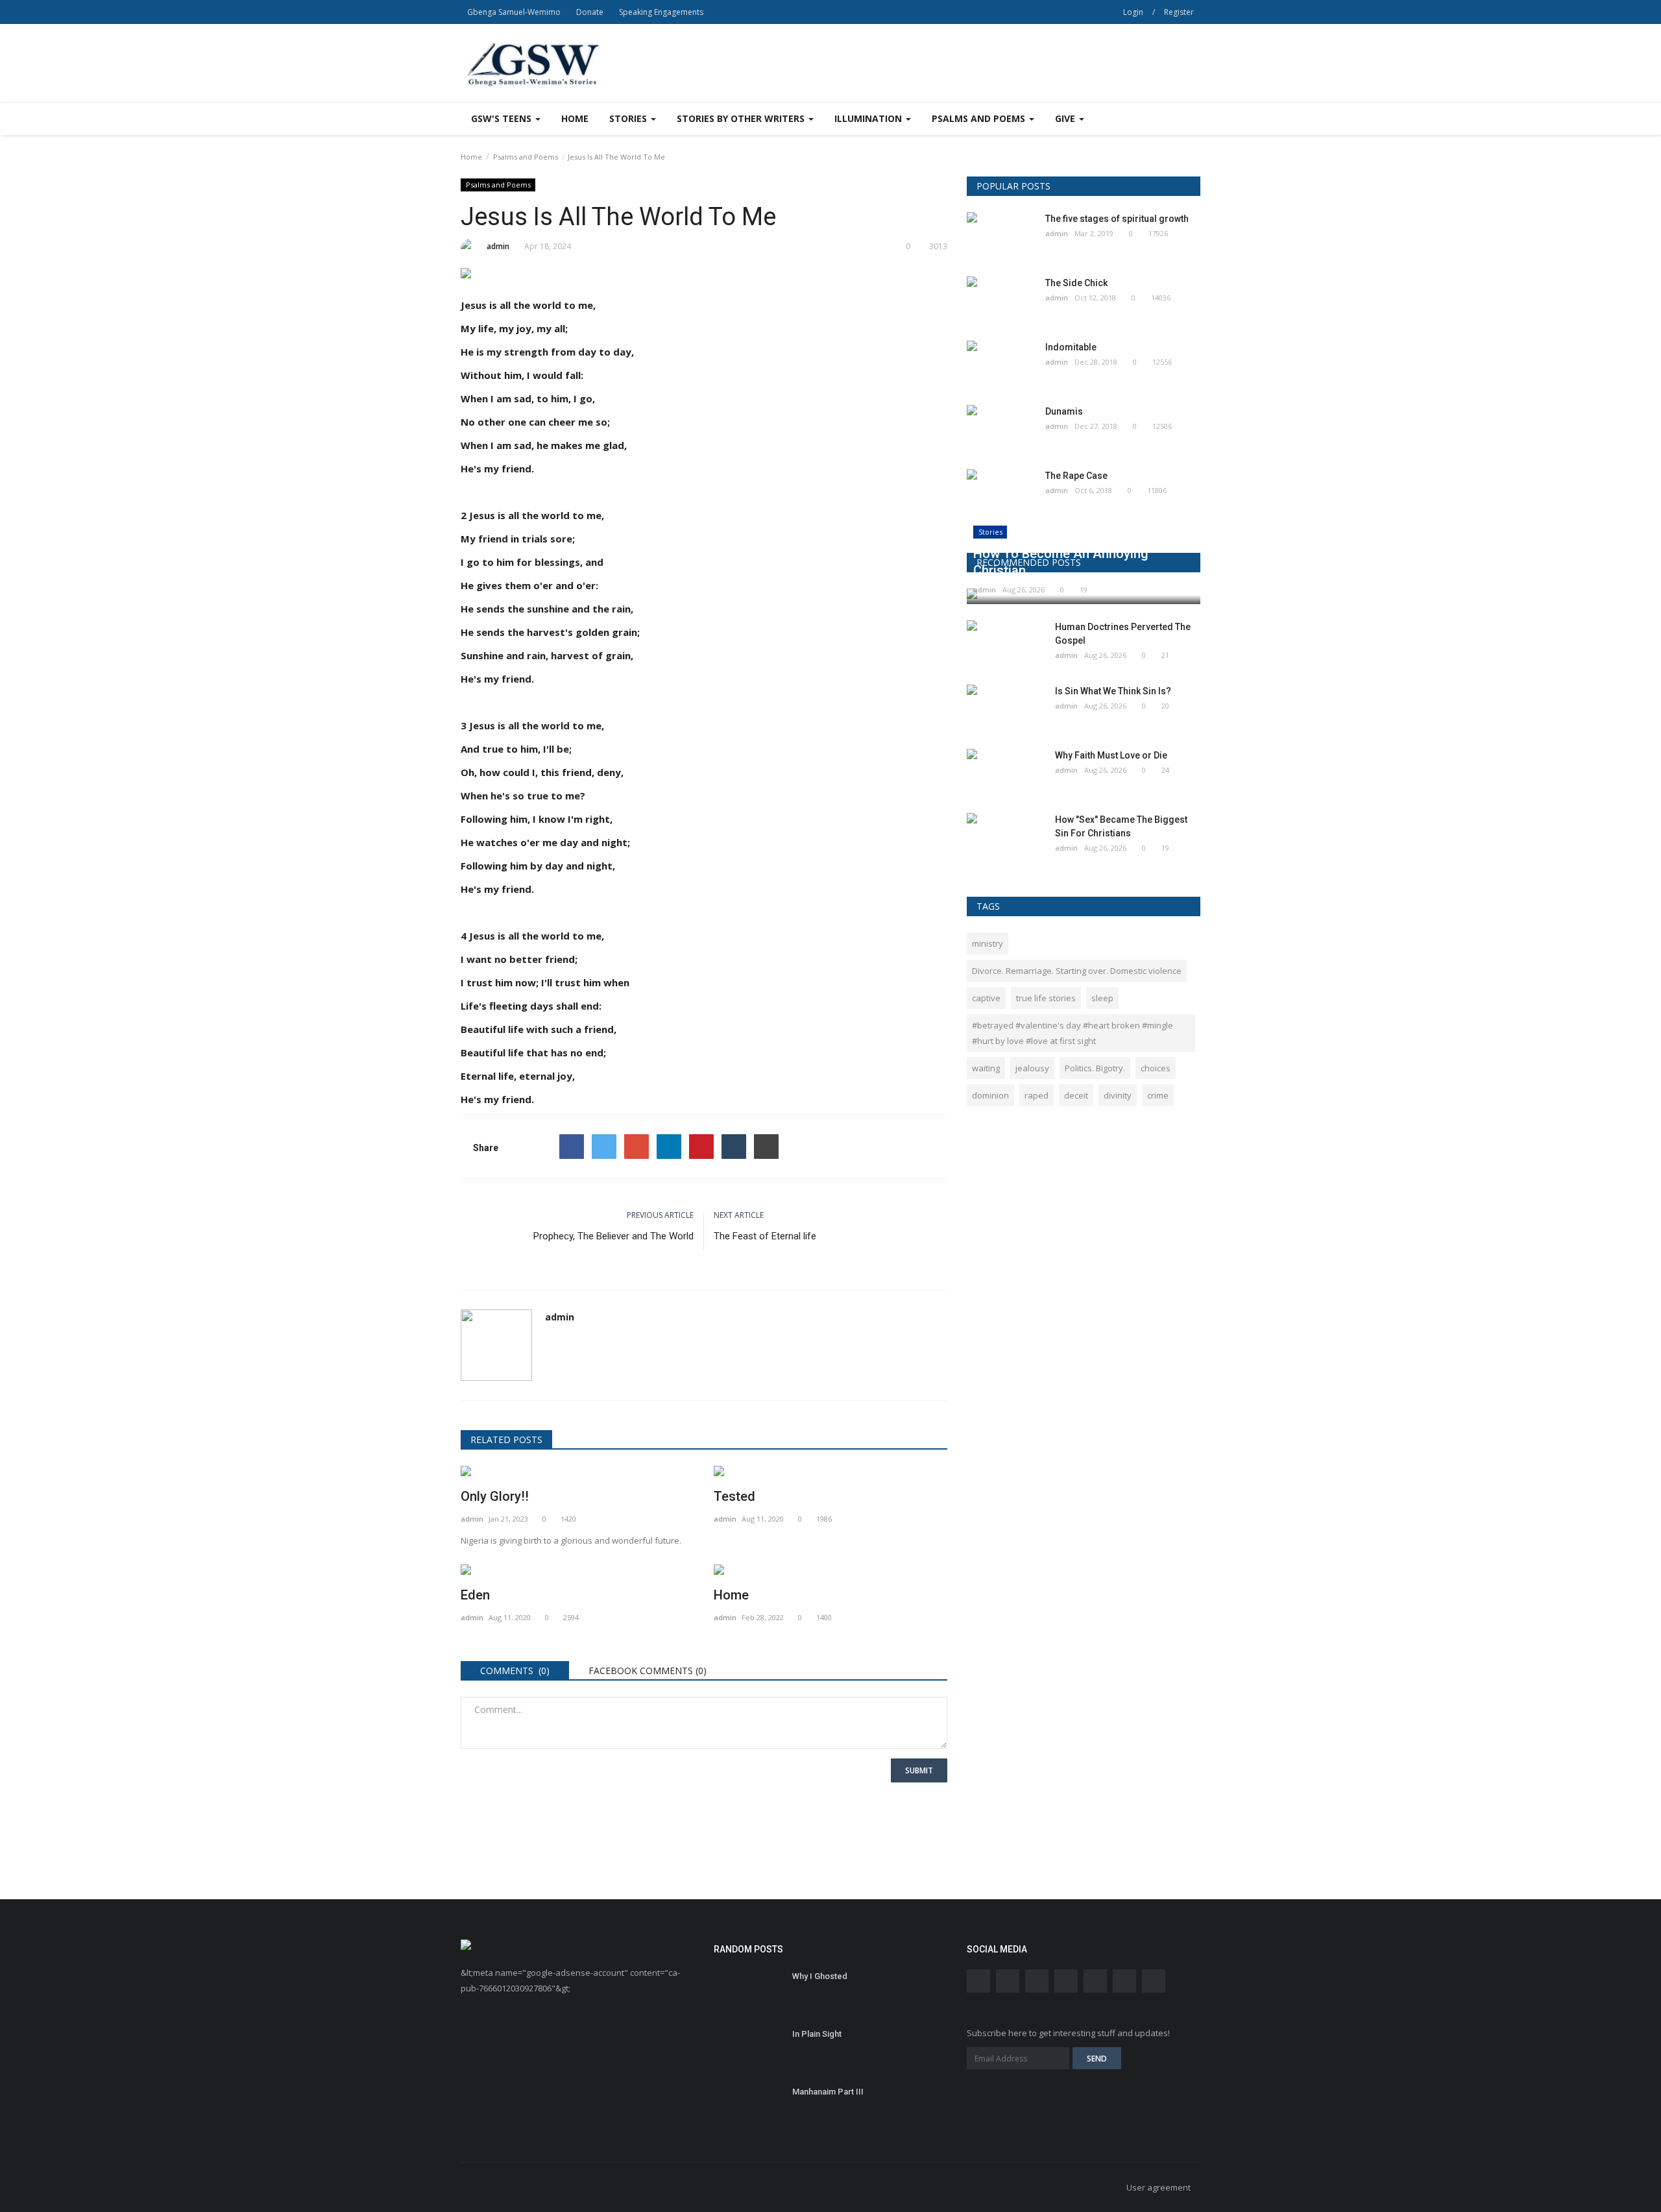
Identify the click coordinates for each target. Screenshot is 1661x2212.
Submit (919, 1770)
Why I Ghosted (820, 1976)
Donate (590, 12)
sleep (1102, 998)
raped (1037, 1095)
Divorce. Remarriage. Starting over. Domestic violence (1077, 971)
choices (1156, 1068)
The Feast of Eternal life (765, 1236)
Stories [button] (629, 118)
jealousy (1032, 1068)
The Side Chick (1076, 283)
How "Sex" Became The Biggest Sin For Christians (1121, 826)
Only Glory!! (495, 1496)
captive (986, 998)
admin (498, 246)
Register (1179, 12)
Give (1066, 118)
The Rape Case (1076, 476)
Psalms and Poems (526, 157)
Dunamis (1064, 411)
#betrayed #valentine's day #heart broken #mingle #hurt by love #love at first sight (1073, 1033)
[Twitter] (604, 1147)
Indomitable (1071, 347)
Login (1133, 12)
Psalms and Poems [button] (980, 118)
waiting (986, 1068)
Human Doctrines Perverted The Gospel (1123, 634)
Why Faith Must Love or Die (1111, 755)
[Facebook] (572, 1147)
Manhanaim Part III (828, 2092)
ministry (988, 943)
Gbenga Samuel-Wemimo (514, 12)
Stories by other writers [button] (742, 118)
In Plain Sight (817, 2034)
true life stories (1046, 998)
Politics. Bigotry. (1095, 1068)
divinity (1118, 1095)
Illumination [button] (869, 118)
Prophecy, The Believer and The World (613, 1236)
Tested (734, 1496)
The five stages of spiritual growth (1117, 219)
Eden (475, 1595)
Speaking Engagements (661, 12)
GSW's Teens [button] (503, 118)
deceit (1076, 1095)
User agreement (1158, 2187)
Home (575, 118)
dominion (990, 1095)
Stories (990, 532)
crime (1158, 1095)
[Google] (637, 1147)
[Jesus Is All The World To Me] (704, 276)
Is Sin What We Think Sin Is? (1113, 691)
